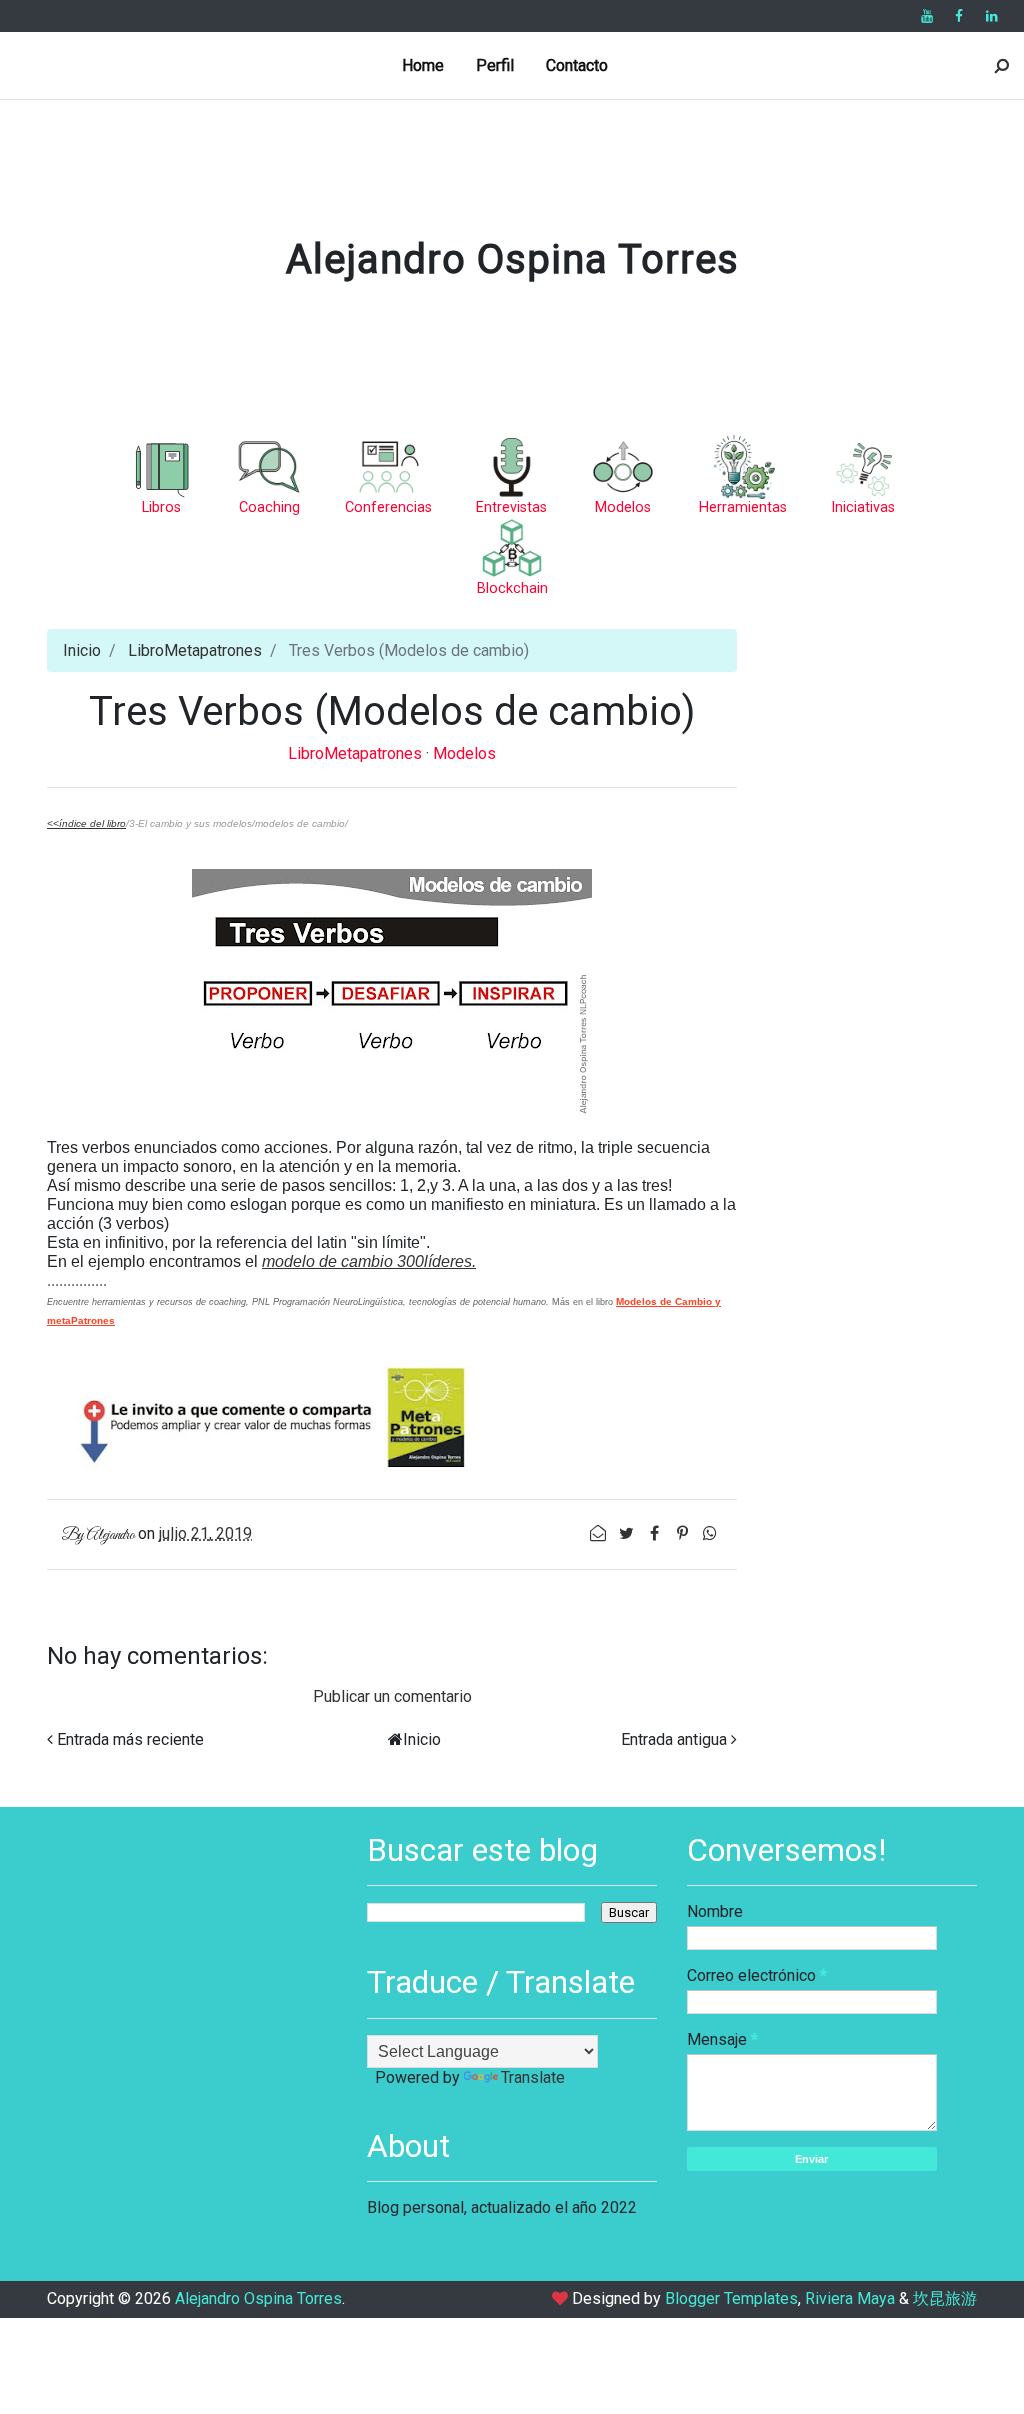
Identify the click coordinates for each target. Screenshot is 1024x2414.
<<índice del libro (86, 823)
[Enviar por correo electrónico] (600, 1533)
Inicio (82, 650)
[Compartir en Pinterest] (684, 1533)
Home (423, 65)
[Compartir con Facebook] (656, 1533)
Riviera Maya (850, 2298)
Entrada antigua (674, 1739)
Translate (533, 2077)
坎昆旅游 (945, 2298)
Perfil (495, 65)
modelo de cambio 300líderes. (369, 1261)
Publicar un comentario (392, 1696)
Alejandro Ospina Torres (512, 259)
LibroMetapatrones (195, 650)
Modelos (464, 753)
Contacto (577, 65)
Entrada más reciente (130, 1739)
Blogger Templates (731, 2298)
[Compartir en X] (628, 1533)
